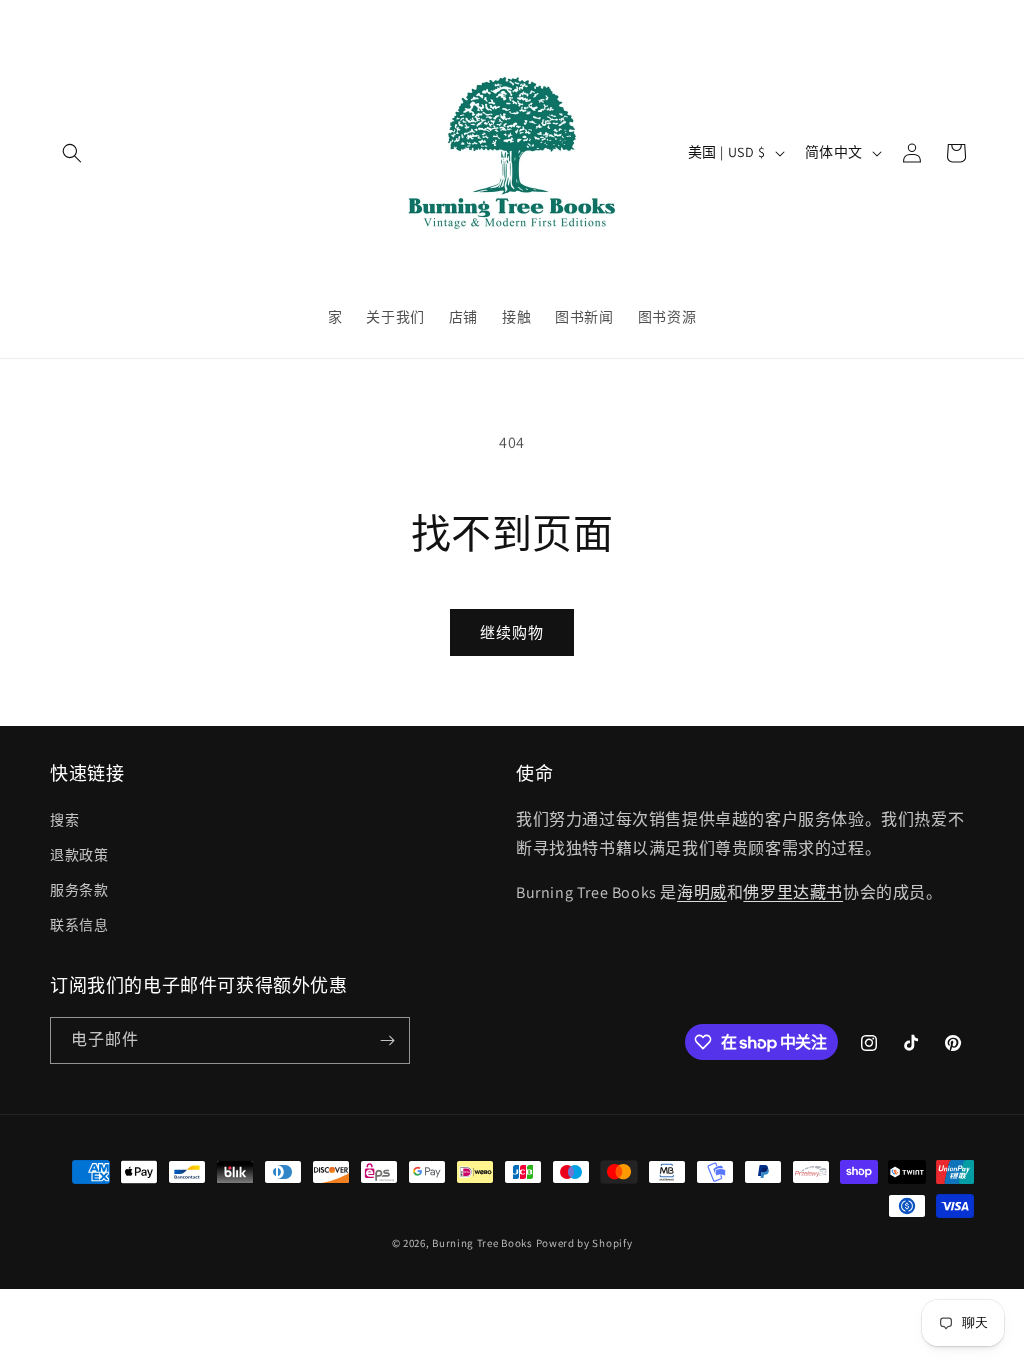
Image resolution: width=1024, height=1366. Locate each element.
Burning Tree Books (482, 1243)
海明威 (702, 892)
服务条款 (79, 890)
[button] (72, 153)
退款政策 (79, 855)
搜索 (64, 820)
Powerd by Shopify (584, 1243)
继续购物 (512, 632)
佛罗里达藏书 (793, 892)
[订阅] (387, 1040)
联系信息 (79, 925)
